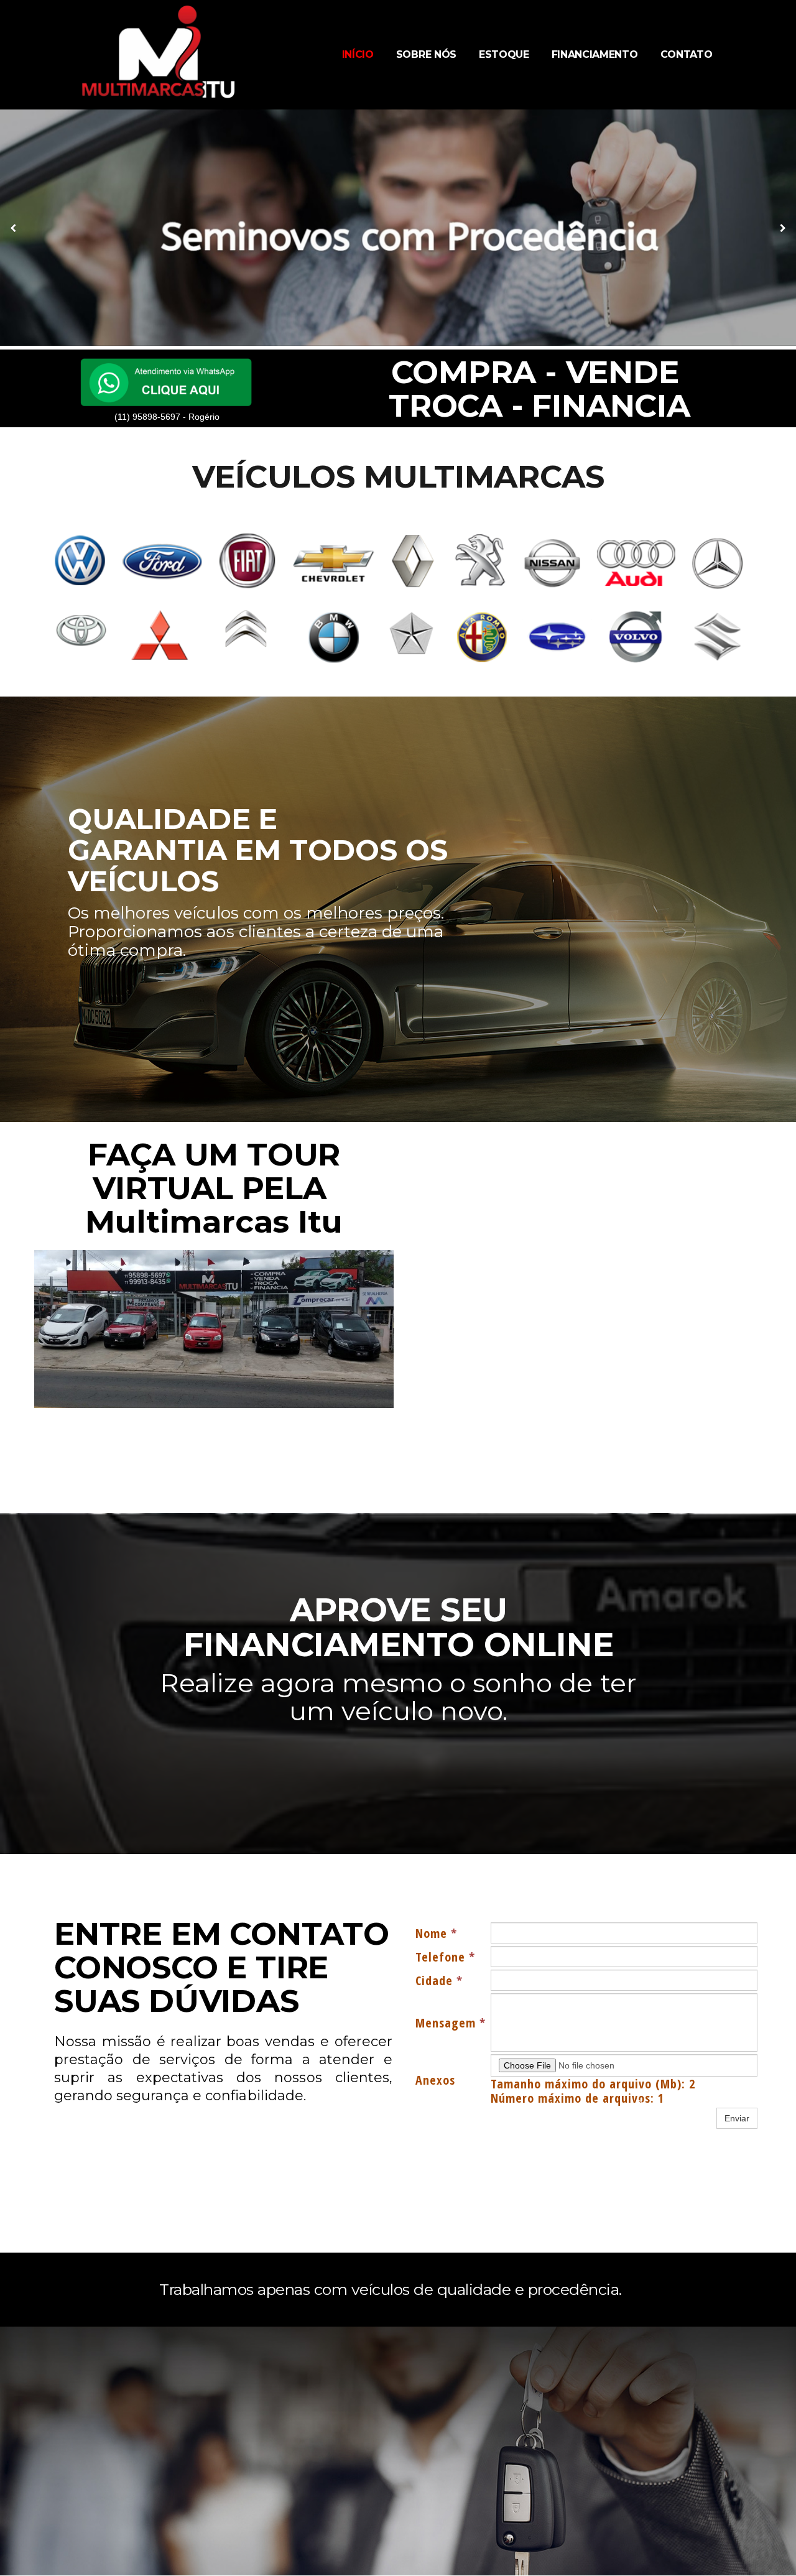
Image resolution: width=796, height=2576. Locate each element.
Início (358, 54)
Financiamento (595, 54)
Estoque (504, 54)
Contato (687, 54)
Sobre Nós (426, 54)
